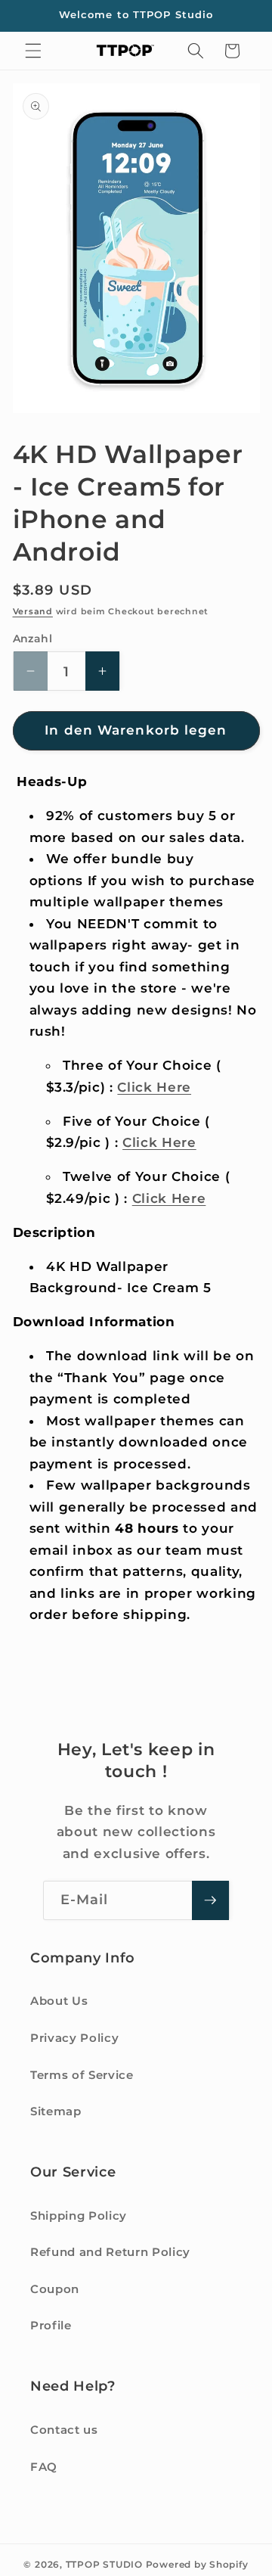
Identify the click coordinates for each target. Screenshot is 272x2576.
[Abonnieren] (210, 1900)
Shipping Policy (79, 2216)
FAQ (44, 2467)
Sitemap (56, 2111)
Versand (33, 611)
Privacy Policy (74, 2038)
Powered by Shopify (197, 2564)
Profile (51, 2325)
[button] (33, 51)
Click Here (154, 1087)
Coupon (55, 2289)
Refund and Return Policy (110, 2252)
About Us (59, 2001)
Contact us (64, 2430)
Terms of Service (82, 2075)
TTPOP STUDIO (104, 2564)
